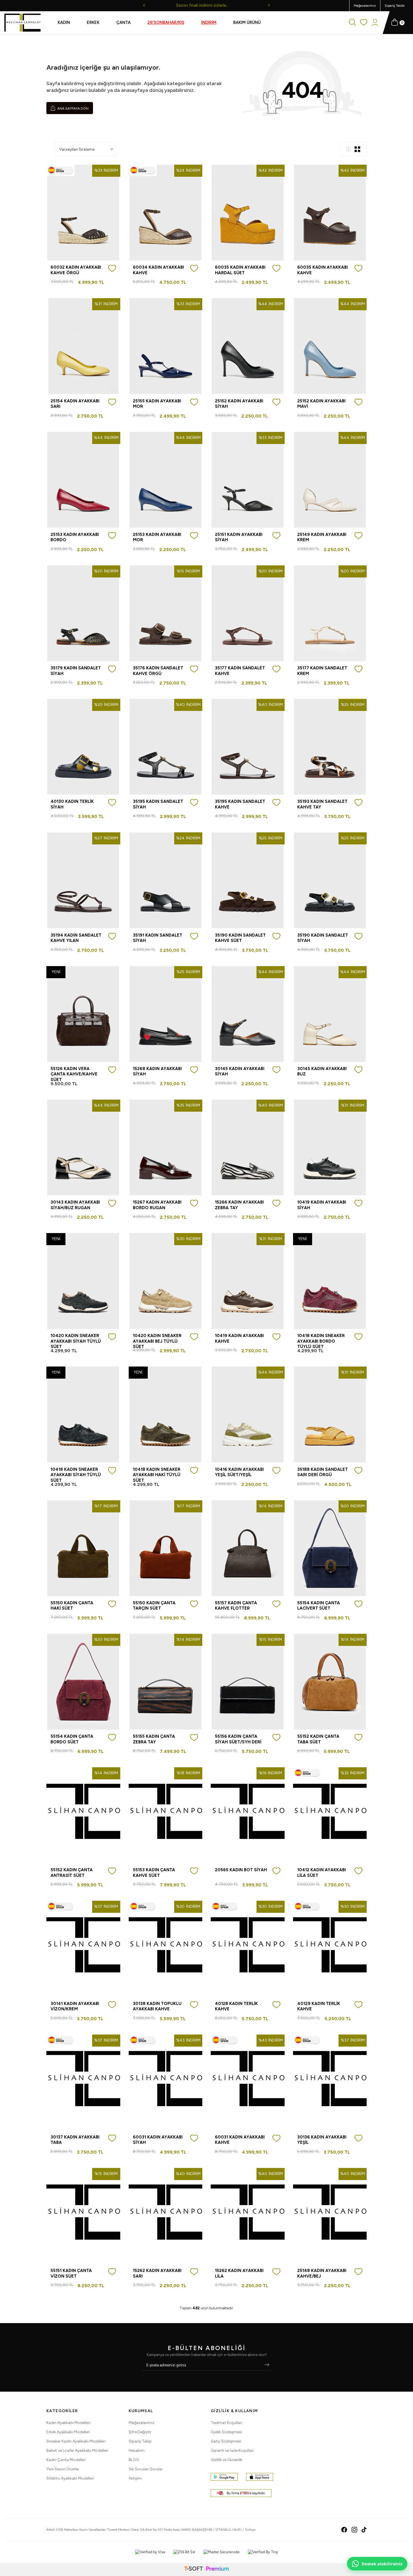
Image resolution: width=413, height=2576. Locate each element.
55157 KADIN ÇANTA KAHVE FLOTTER (236, 1606)
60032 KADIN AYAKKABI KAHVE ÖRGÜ (76, 270)
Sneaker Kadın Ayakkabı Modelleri (76, 2441)
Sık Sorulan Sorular (146, 2469)
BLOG (134, 2460)
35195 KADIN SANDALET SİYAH (158, 804)
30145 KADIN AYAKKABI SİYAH (240, 1071)
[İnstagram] (354, 2530)
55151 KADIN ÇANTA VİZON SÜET (71, 2273)
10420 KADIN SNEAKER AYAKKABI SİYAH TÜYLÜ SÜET (76, 1341)
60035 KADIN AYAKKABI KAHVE (323, 270)
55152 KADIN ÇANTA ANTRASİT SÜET (72, 1873)
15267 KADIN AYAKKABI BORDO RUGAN (157, 1205)
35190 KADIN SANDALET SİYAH (323, 938)
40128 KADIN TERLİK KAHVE (236, 2006)
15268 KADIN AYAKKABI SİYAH (157, 1071)
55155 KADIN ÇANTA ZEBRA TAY (154, 1739)
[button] (144, 6)
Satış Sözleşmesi (226, 2441)
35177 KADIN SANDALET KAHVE (240, 671)
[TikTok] (364, 2530)
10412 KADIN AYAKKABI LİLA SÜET (322, 1873)
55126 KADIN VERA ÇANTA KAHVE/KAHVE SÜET (74, 1074)
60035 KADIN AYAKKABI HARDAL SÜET (240, 270)
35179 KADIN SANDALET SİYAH (76, 671)
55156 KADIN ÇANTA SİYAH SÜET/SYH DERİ (238, 1739)
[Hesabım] (375, 23)
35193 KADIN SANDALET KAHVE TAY (322, 804)
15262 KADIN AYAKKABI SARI (157, 2273)
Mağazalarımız (365, 6)
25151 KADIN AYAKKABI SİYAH (239, 537)
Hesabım (137, 2451)
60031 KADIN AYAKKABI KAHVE (240, 2140)
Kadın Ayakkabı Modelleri (68, 2423)
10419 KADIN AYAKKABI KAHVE (239, 1338)
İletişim (135, 2478)
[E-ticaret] (206, 2569)
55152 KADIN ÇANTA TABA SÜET (318, 1739)
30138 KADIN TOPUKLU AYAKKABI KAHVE (157, 2006)
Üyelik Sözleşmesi (226, 2432)
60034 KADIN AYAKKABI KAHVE (158, 270)
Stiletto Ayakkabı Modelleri (70, 2478)
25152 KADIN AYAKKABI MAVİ (321, 404)
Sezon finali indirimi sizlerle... (207, 5)
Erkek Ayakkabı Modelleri (68, 2432)
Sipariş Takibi (395, 6)
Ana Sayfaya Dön (72, 108)
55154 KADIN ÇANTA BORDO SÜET (72, 1739)
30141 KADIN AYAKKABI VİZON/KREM (75, 2006)
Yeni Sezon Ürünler (63, 2469)
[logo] (22, 23)
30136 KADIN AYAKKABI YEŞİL (322, 2140)
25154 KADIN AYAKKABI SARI (75, 404)
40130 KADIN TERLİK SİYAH (72, 804)
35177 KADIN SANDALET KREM (322, 671)
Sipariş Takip (140, 2441)
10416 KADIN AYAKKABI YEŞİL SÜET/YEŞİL (239, 1472)
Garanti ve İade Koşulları (232, 2451)
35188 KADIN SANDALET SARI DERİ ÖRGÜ (323, 1472)
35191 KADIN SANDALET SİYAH (158, 938)
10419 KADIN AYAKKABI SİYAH (322, 1205)
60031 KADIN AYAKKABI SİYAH (158, 2140)
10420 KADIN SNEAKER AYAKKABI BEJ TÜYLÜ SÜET (157, 1341)
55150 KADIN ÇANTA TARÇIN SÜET (154, 1606)
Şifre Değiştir (140, 2432)
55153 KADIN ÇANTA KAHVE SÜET (154, 1873)
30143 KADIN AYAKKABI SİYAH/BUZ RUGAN (75, 1205)
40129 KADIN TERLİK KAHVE (319, 2006)
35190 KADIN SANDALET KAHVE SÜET (240, 938)
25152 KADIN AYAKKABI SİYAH (239, 404)
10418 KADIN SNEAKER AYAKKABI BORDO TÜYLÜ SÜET (321, 1341)
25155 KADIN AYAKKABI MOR (157, 404)
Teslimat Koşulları (226, 2423)
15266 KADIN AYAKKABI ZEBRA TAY (239, 1205)
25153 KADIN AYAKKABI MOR (157, 537)
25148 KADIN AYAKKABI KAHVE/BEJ (322, 2273)
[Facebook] (344, 2530)
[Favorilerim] (364, 23)
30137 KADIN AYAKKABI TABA (75, 2140)
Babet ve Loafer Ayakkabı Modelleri (77, 2451)
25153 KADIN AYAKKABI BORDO (75, 537)
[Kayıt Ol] (267, 2365)
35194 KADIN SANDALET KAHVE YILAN (76, 938)
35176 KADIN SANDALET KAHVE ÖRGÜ (158, 671)
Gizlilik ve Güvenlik (226, 2460)
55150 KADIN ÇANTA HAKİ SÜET (72, 1606)
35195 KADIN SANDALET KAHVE (240, 804)
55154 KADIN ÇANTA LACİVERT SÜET (319, 1606)
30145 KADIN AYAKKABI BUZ (322, 1071)
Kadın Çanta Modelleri (66, 2460)
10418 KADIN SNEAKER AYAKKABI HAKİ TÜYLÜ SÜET (157, 1475)
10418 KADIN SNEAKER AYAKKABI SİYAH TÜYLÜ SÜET (76, 1475)
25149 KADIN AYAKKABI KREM (322, 537)
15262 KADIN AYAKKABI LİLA (239, 2273)
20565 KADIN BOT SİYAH (241, 1870)
